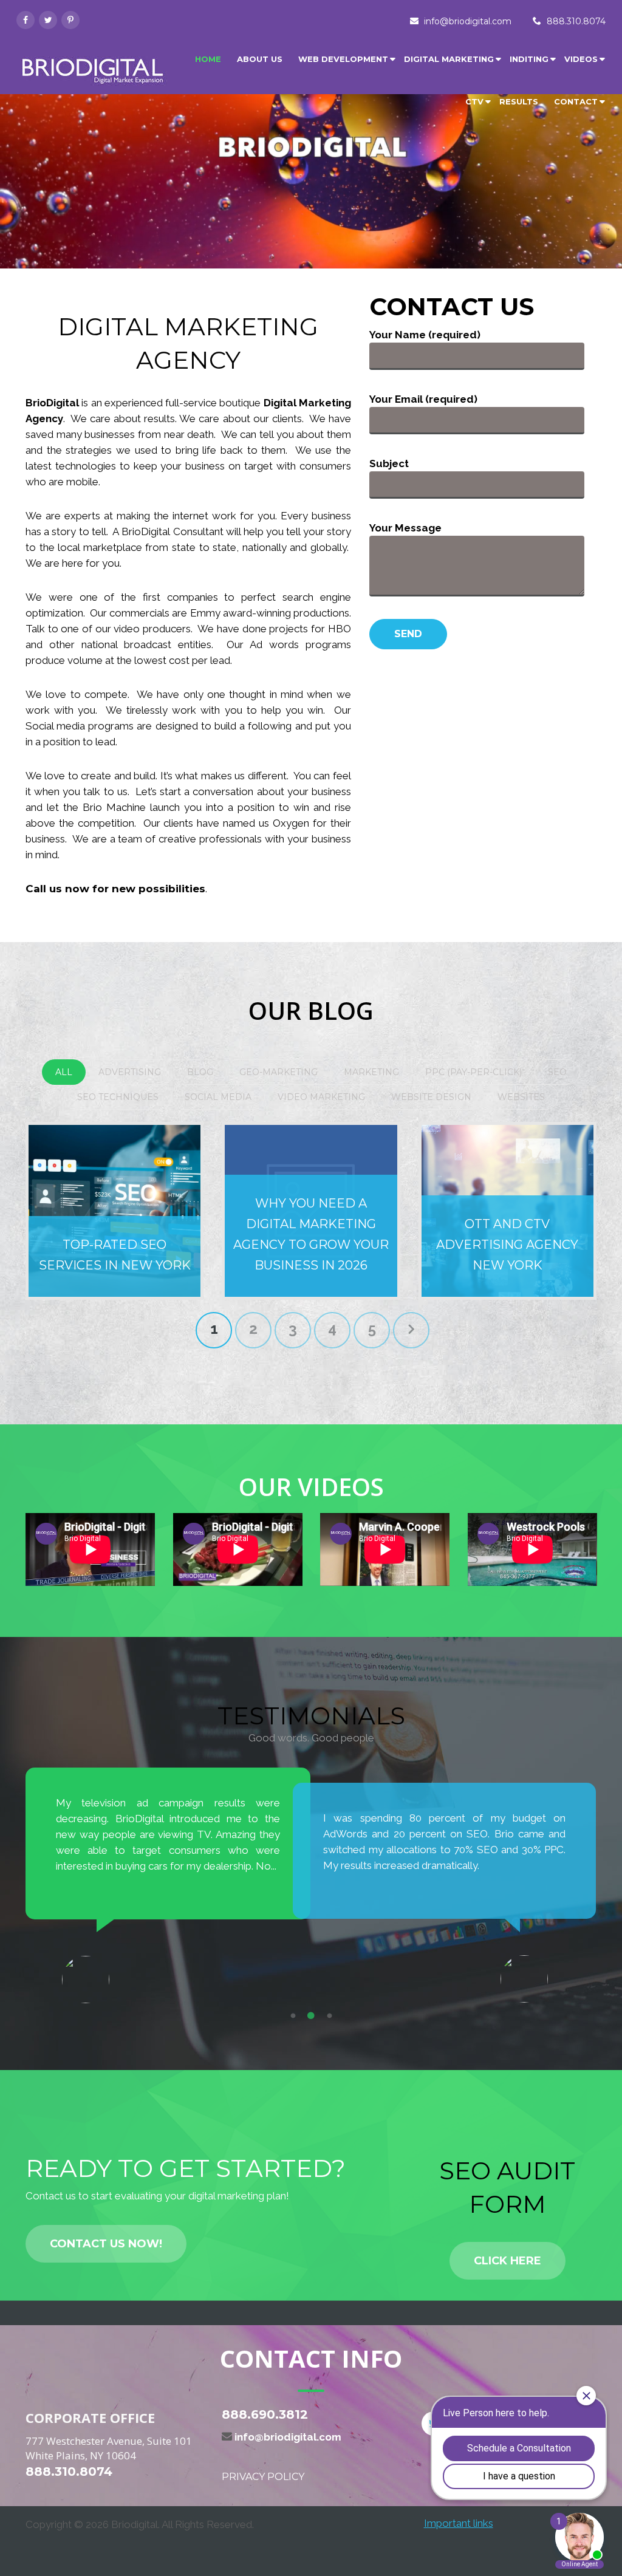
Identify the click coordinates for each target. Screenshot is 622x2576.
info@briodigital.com (468, 21)
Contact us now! (106, 2244)
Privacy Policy (263, 2477)
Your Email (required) (423, 399)
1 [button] (293, 2016)
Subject (389, 463)
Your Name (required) (425, 335)
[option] (168, 1870)
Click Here (508, 2261)
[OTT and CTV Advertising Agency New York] (508, 1211)
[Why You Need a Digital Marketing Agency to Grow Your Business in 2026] (311, 1211)
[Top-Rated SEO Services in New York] (114, 1211)
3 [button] (329, 2016)
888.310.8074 (576, 21)
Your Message (405, 528)
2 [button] (311, 2016)
